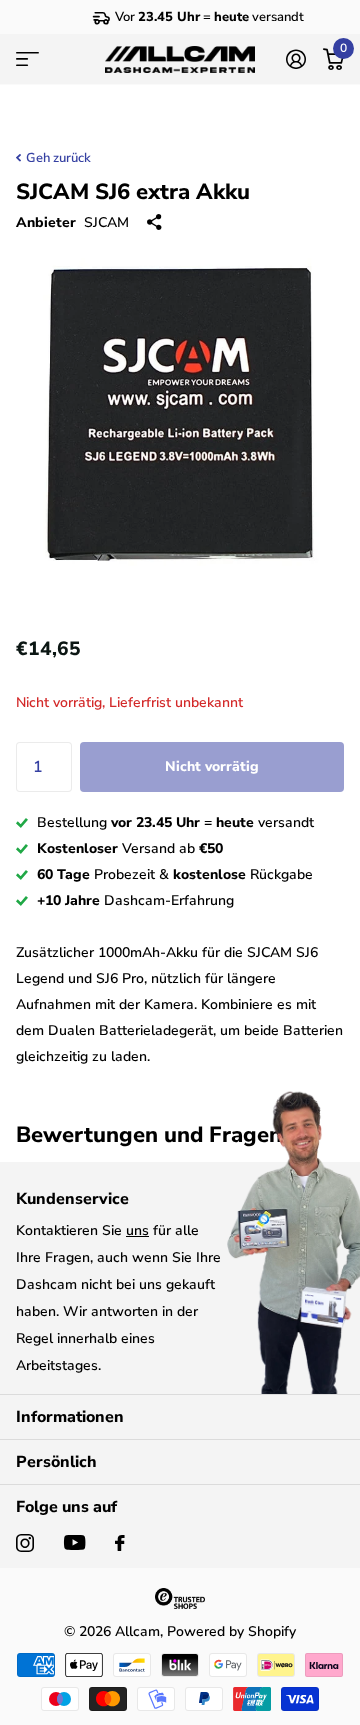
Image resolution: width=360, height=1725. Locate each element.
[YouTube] (74, 1542)
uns (137, 1230)
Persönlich (56, 1462)
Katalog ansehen (27, 59)
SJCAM (106, 222)
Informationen (70, 1417)
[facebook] (120, 1543)
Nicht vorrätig (212, 766)
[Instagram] (25, 1543)
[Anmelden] (295, 59)
